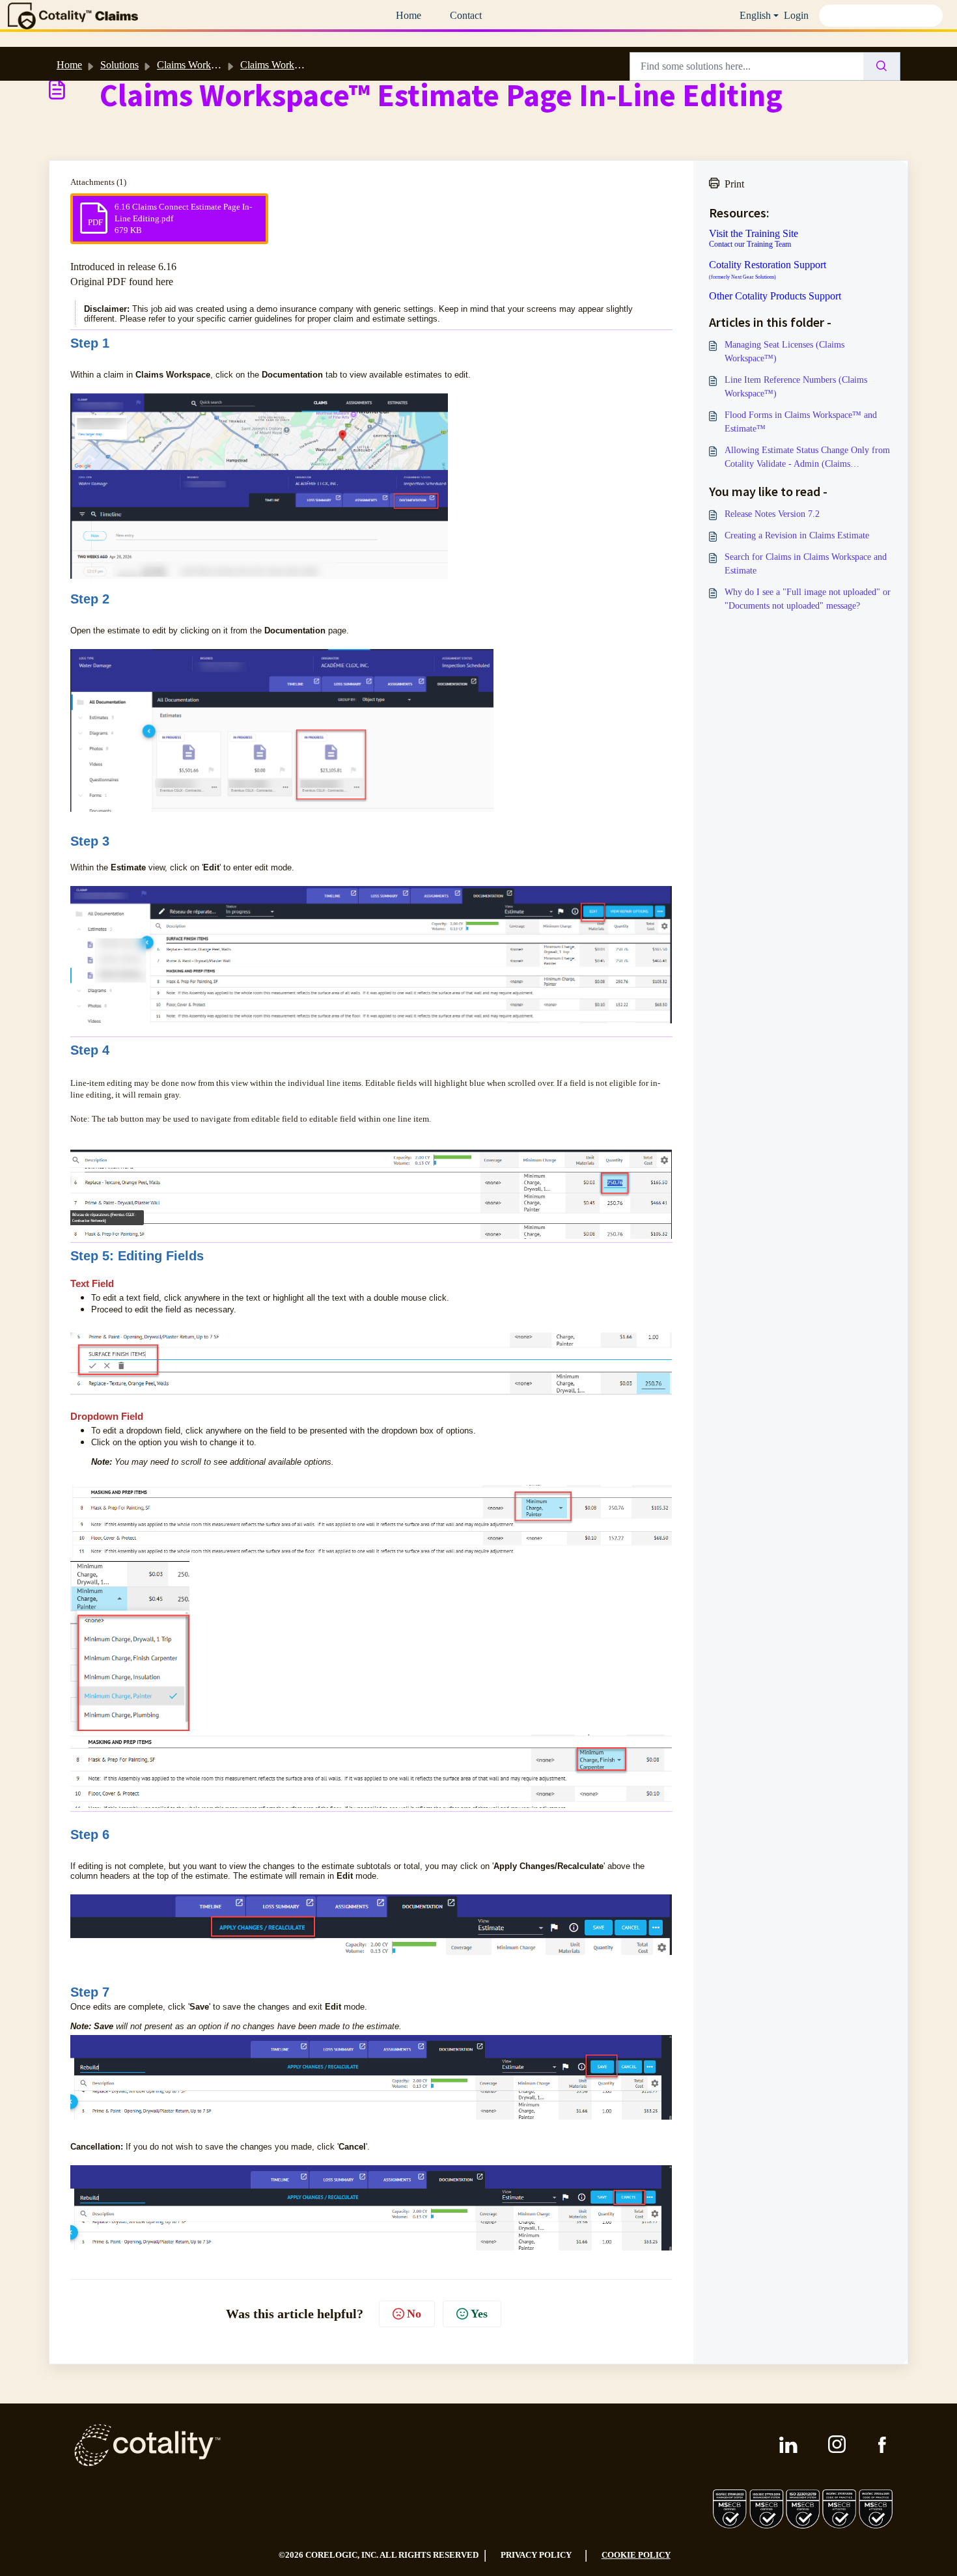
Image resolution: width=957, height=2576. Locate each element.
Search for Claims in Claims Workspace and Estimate (806, 564)
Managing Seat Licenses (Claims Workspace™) (784, 352)
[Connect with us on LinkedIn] (788, 2445)
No (414, 2314)
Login (796, 15)
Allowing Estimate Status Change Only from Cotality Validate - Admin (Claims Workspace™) (807, 458)
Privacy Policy (536, 2555)
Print (734, 184)
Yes (479, 2314)
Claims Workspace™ (284, 65)
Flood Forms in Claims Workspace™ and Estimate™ (801, 422)
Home (409, 15)
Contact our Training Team (750, 244)
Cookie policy (636, 2555)
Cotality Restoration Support (768, 270)
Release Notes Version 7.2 (772, 514)
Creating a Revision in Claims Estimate (797, 535)
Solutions (119, 65)
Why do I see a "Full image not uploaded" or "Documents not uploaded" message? (808, 599)
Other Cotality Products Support (775, 296)
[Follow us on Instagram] (838, 2445)
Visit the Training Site (754, 234)
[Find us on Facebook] (882, 2445)
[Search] (882, 66)
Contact (466, 15)
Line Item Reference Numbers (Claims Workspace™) (796, 387)
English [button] (755, 15)
